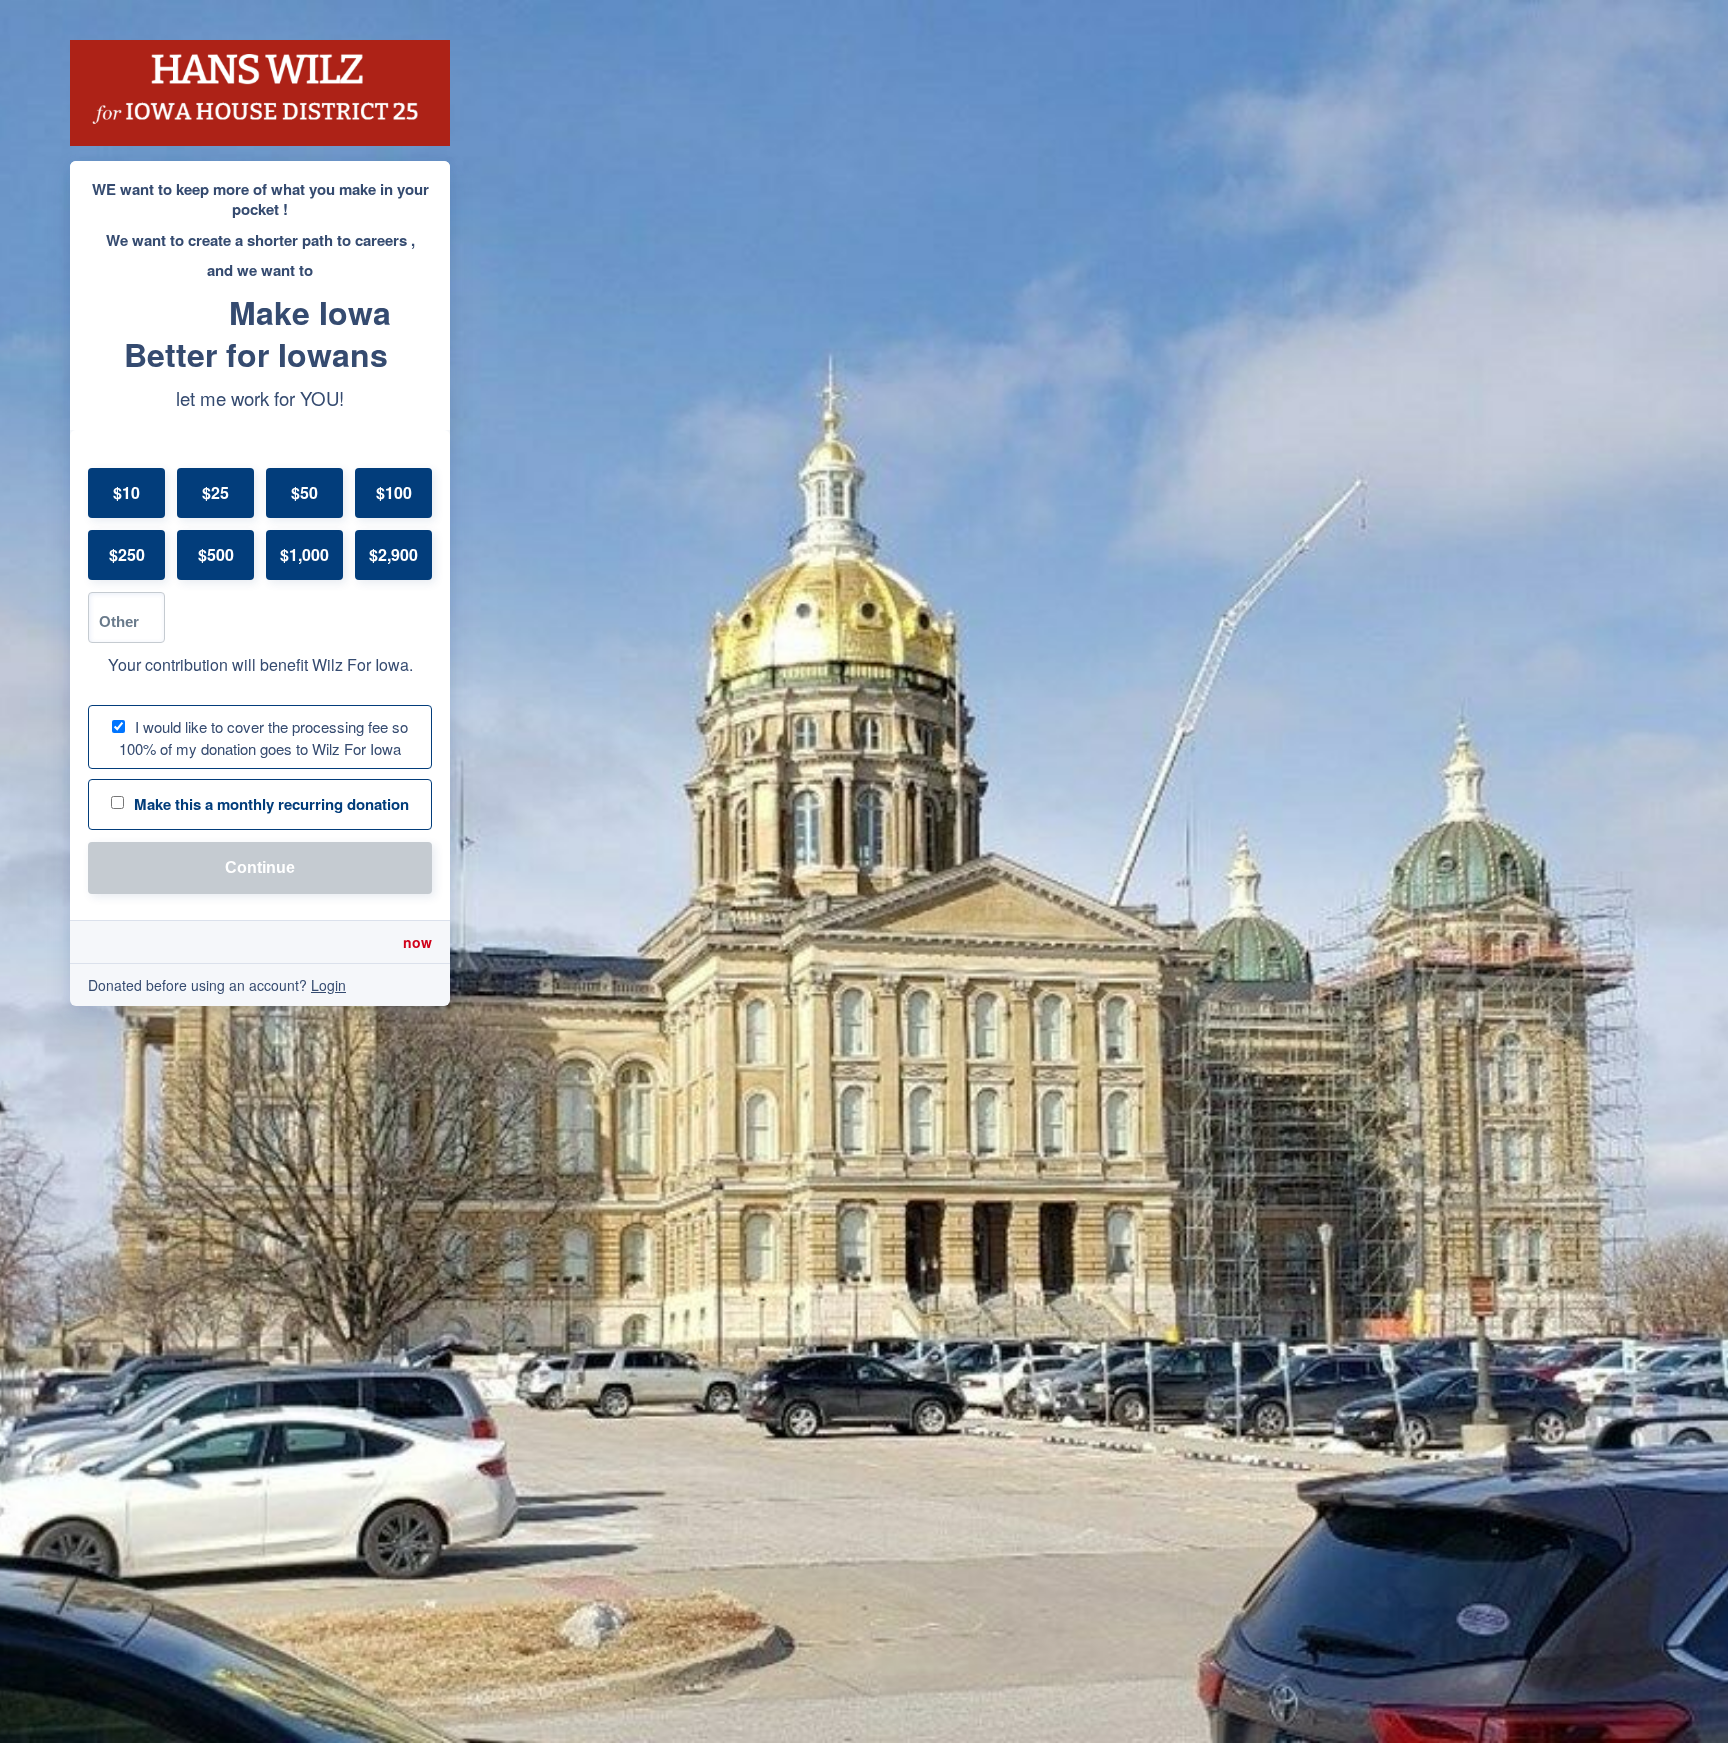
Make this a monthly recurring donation (271, 804)
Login (328, 985)
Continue (260, 867)
